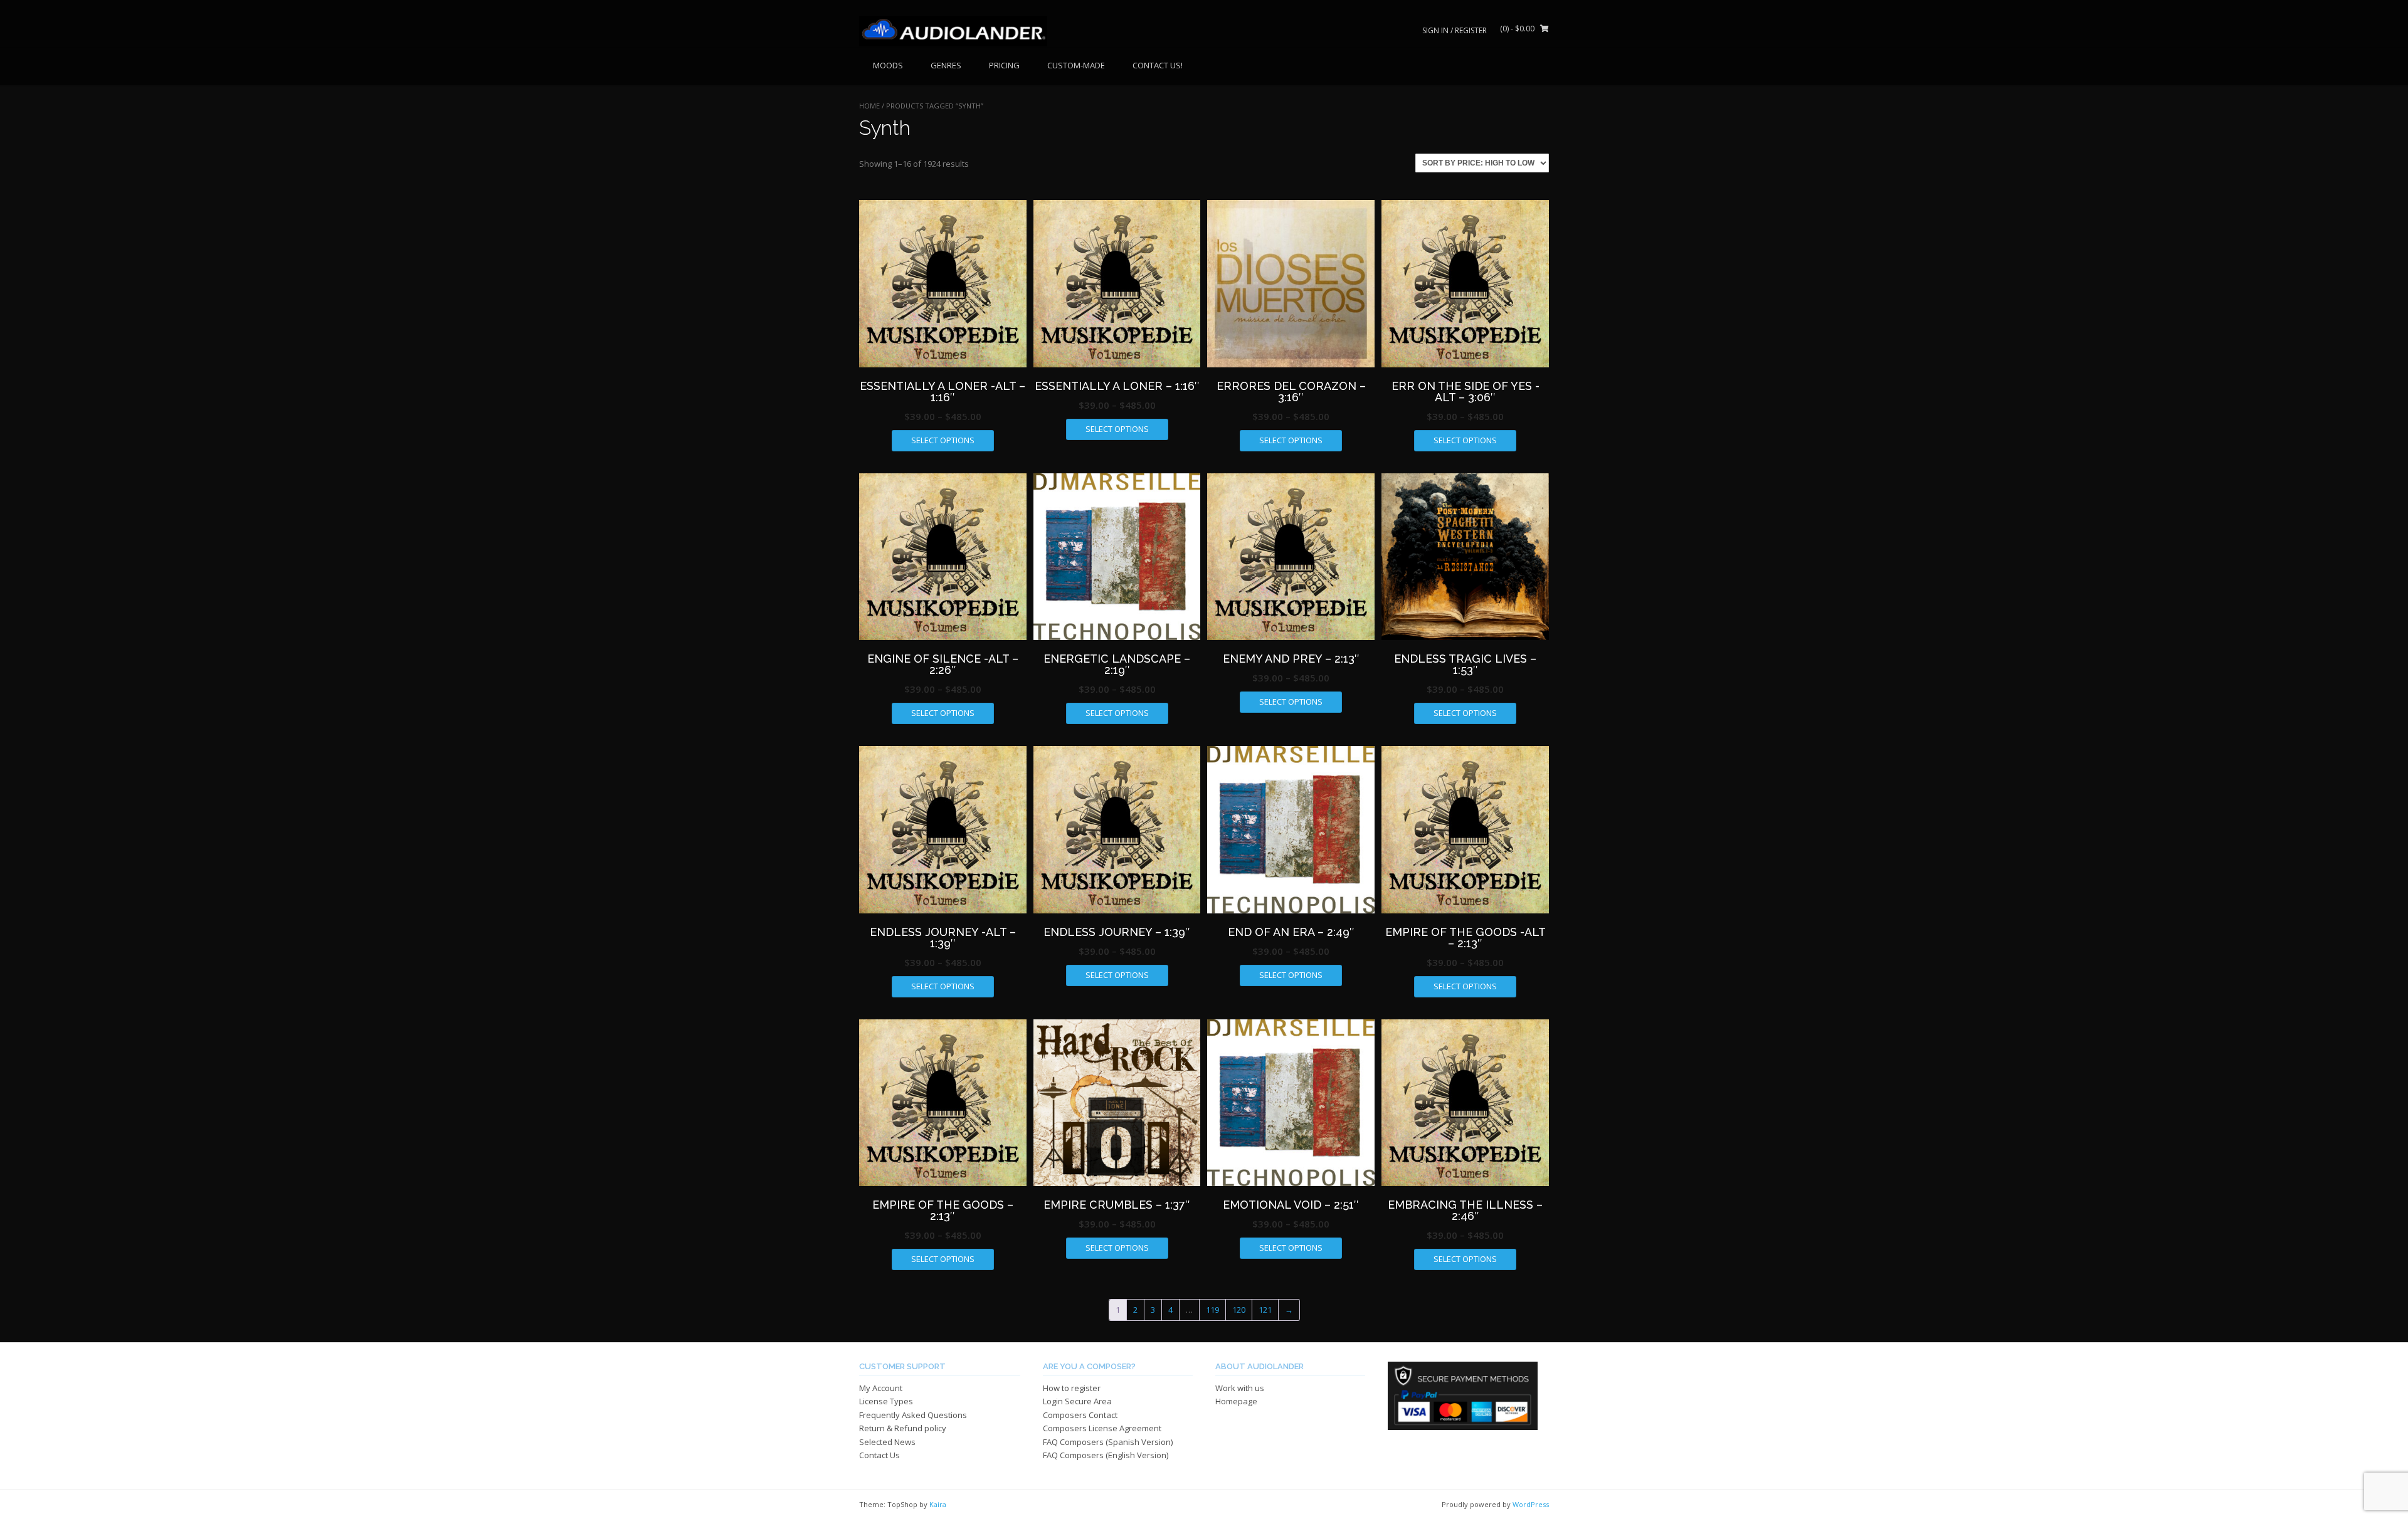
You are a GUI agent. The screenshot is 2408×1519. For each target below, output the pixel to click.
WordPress (1531, 1504)
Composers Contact (1080, 1415)
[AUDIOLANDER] (953, 31)
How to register (1072, 1388)
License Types (886, 1401)
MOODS (888, 65)
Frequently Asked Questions (913, 1415)
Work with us (1240, 1388)
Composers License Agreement (1102, 1428)
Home (869, 106)
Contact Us (879, 1455)
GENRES (946, 65)
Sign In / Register (1455, 30)
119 (1212, 1310)
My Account (881, 1388)
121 (1265, 1310)
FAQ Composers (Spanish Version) (1108, 1442)
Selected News (887, 1442)
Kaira (938, 1504)
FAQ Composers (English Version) (1106, 1455)
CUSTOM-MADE (1076, 65)
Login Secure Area (1077, 1401)
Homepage (1236, 1401)
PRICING (1004, 65)
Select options (943, 440)
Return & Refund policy (903, 1428)
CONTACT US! (1158, 65)
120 (1239, 1310)
